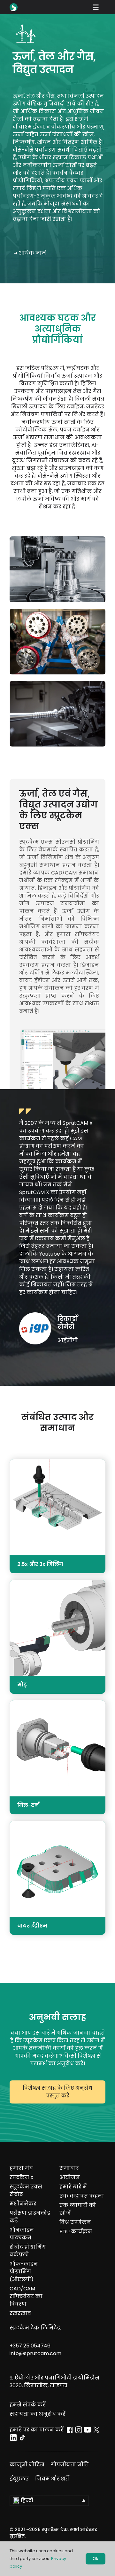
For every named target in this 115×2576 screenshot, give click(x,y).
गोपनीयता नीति (70, 2465)
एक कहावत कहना (82, 2196)
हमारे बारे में (73, 2187)
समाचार (69, 2168)
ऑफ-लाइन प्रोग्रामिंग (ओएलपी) (24, 2272)
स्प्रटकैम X (22, 2177)
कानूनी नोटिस (27, 2465)
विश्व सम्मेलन (75, 2222)
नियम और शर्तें (52, 2479)
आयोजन (70, 2177)
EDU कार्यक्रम (76, 2232)
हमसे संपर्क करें (28, 2405)
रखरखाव (20, 2313)
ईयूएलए (19, 2479)
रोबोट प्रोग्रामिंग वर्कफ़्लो (28, 2251)
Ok (96, 2559)
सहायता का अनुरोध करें (38, 2414)
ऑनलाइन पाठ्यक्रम (22, 2234)
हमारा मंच (21, 2168)
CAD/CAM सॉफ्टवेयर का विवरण (26, 2296)
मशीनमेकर (23, 2204)
